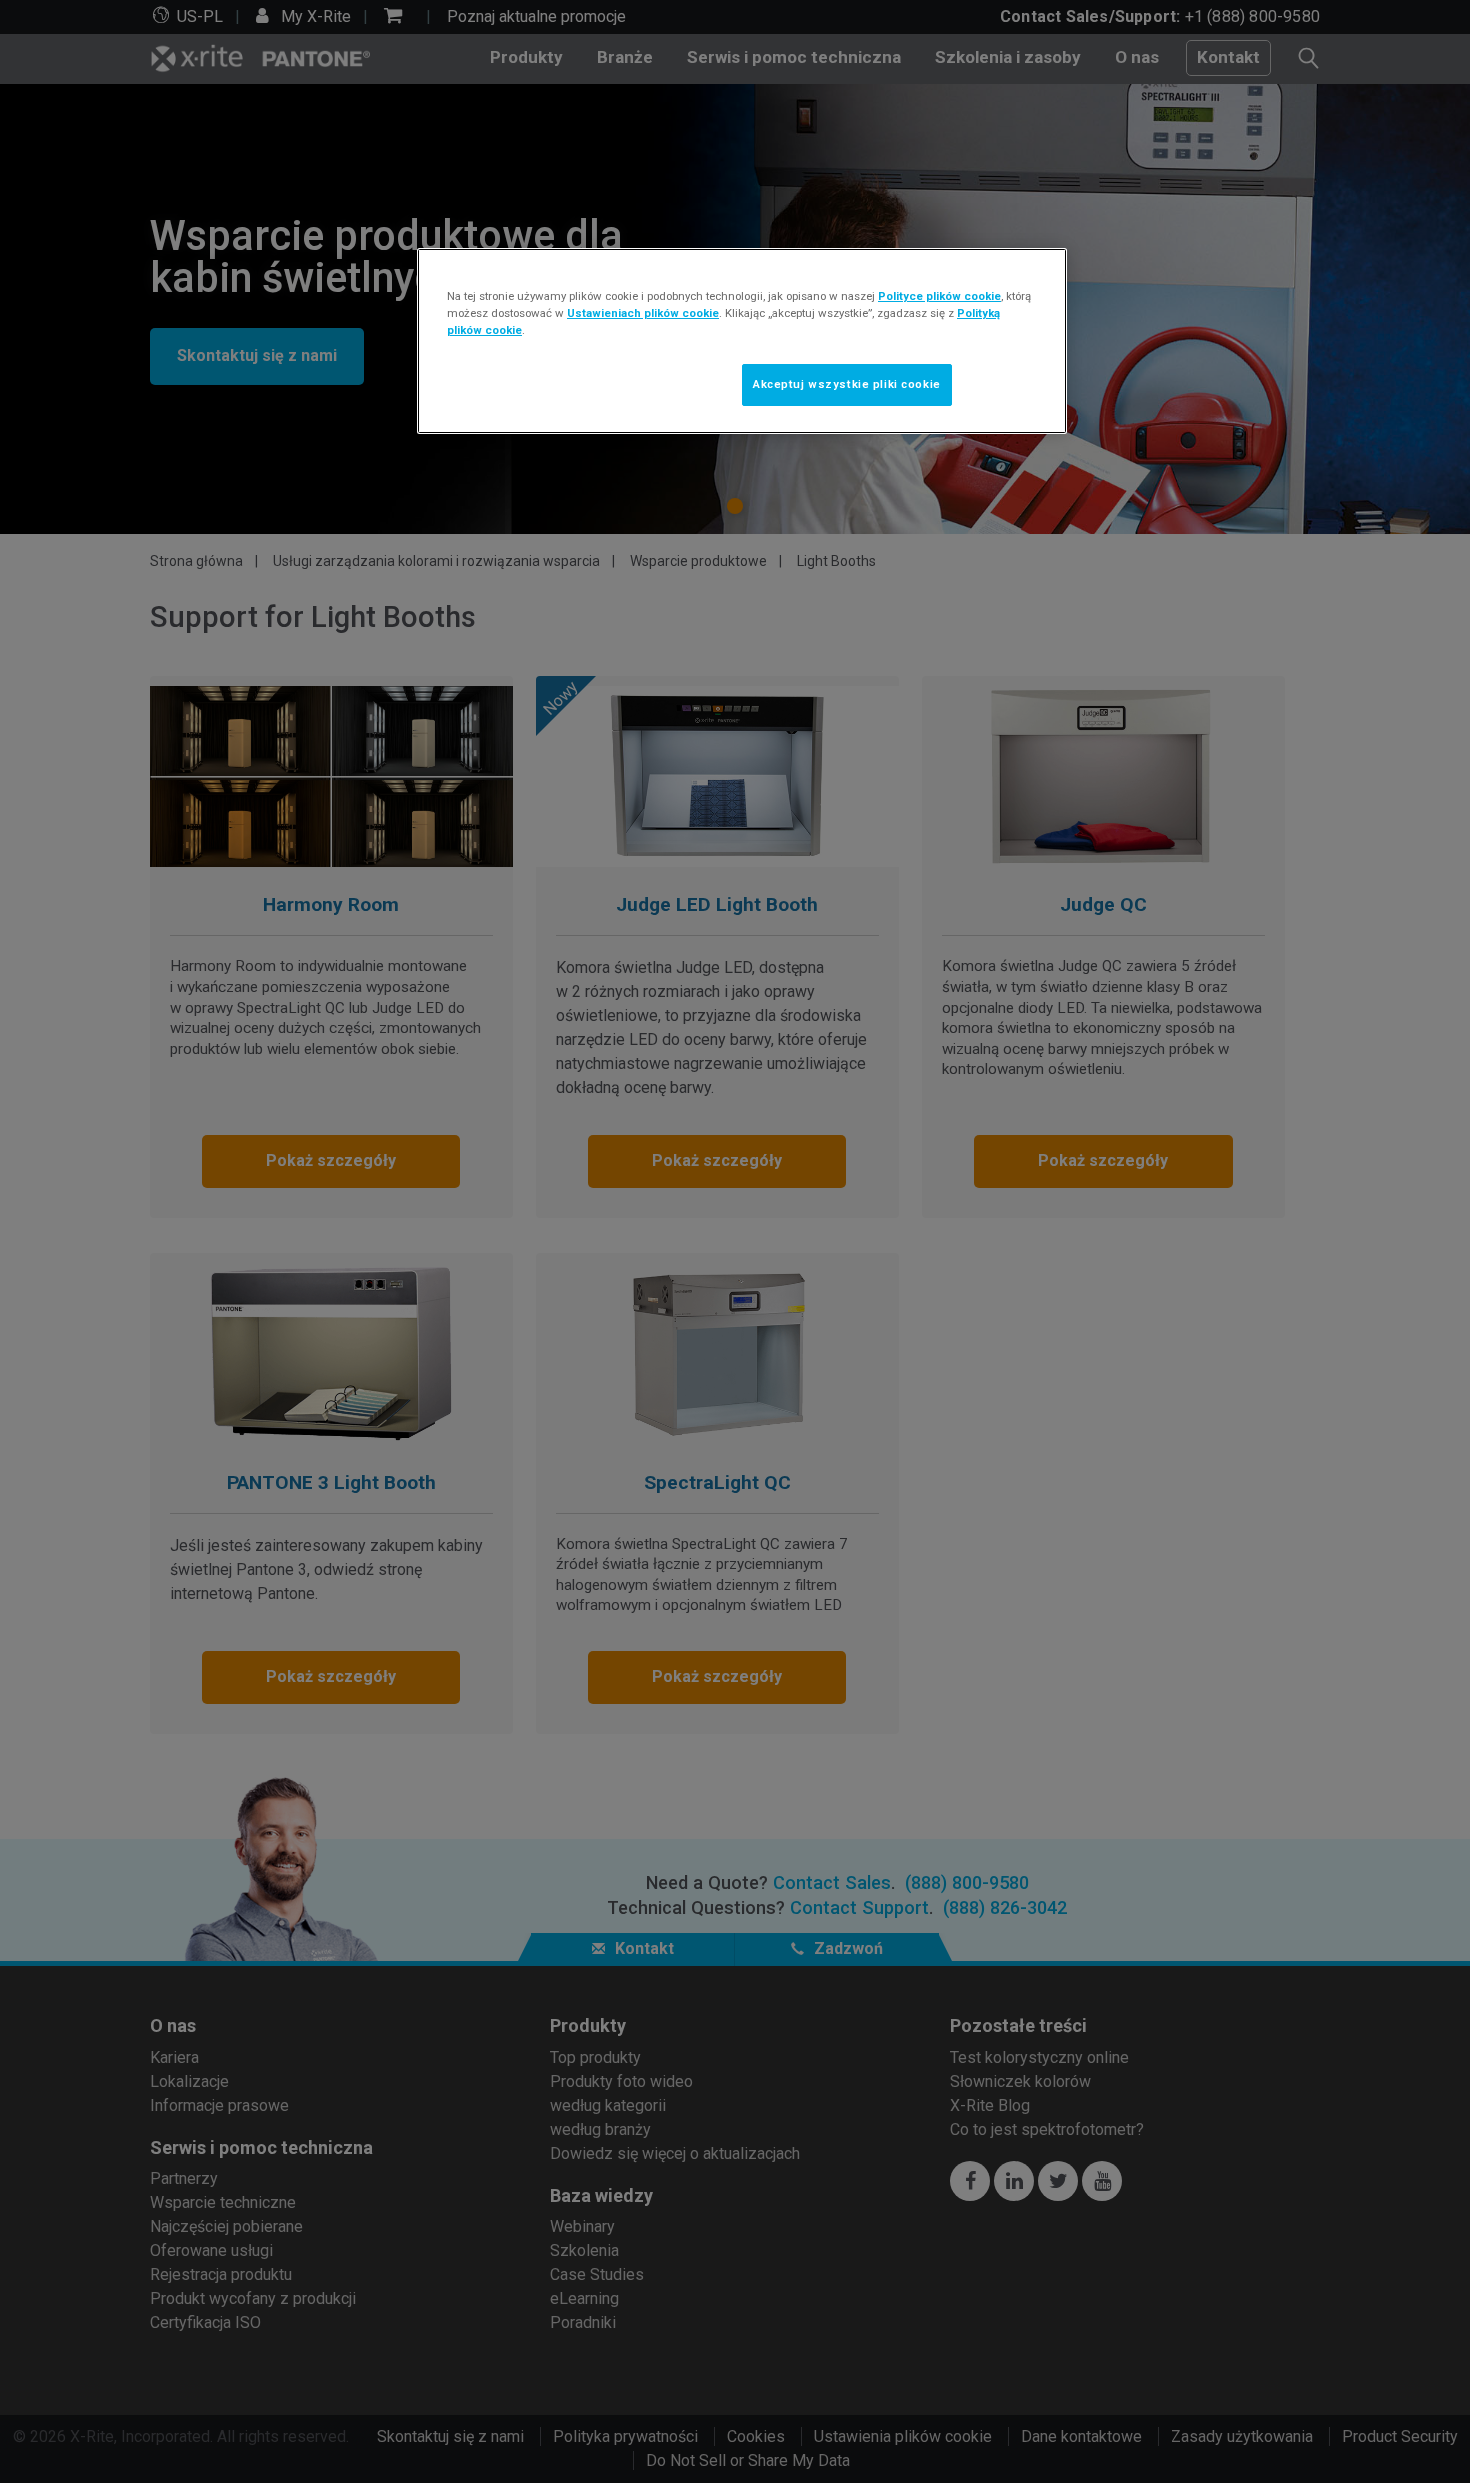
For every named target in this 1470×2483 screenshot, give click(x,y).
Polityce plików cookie (939, 296)
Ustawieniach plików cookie (643, 313)
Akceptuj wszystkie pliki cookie (847, 384)
